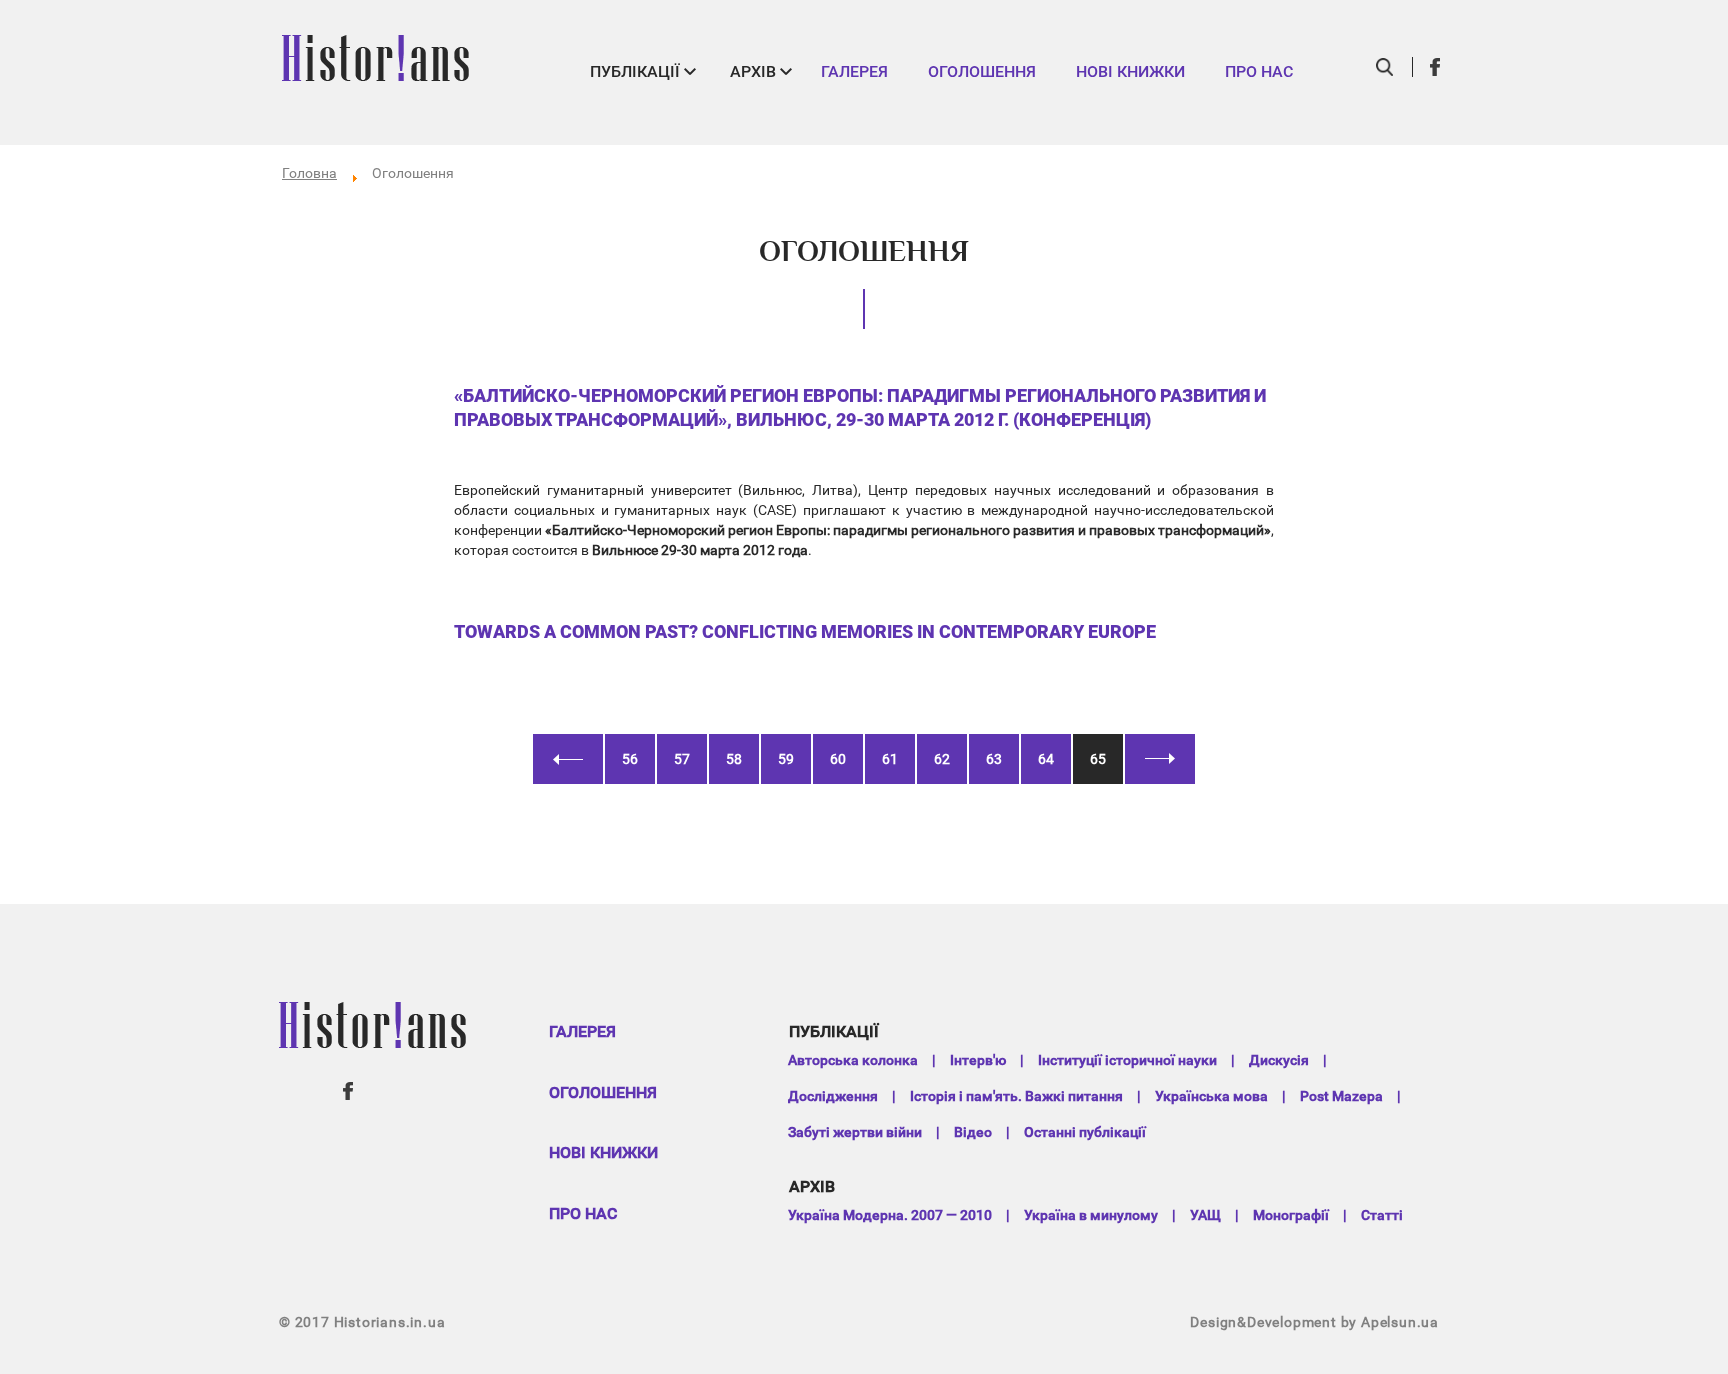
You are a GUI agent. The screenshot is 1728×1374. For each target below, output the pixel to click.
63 (994, 759)
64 (1046, 759)
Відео (973, 1132)
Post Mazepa (1341, 1096)
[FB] (1436, 67)
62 (942, 759)
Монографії (1291, 1215)
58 (734, 759)
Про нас (1259, 71)
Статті (1382, 1215)
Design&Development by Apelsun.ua (1314, 1322)
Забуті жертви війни (855, 1132)
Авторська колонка (853, 1060)
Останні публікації (1085, 1132)
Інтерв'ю (978, 1060)
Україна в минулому (1091, 1215)
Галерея (854, 71)
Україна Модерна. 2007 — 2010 (890, 1215)
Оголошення (982, 71)
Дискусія (1279, 1060)
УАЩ (1205, 1215)
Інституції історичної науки (1127, 1060)
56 (630, 759)
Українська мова (1211, 1096)
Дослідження (833, 1096)
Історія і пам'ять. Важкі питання (1016, 1096)
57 (682, 759)
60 (838, 759)
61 (890, 759)
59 (786, 759)
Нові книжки (1130, 71)
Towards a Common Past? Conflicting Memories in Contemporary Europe (805, 631)
